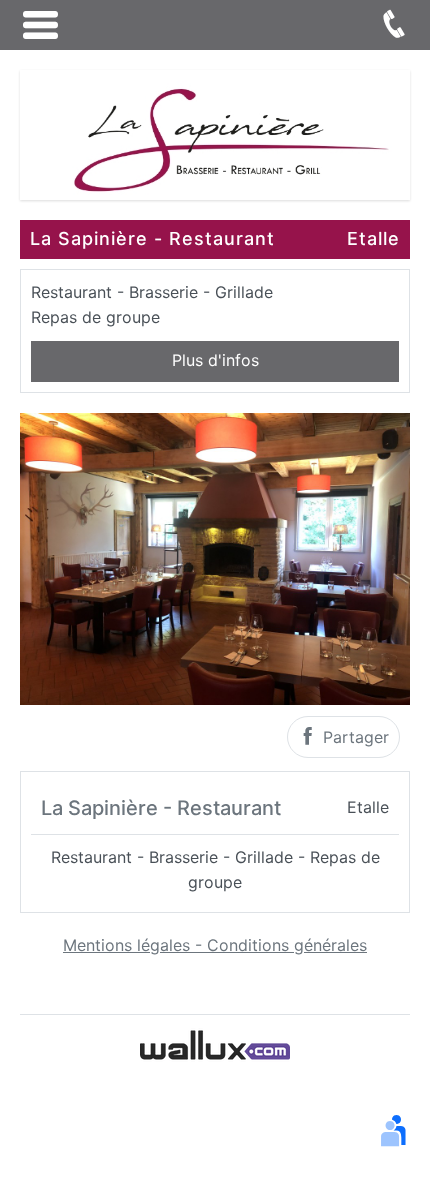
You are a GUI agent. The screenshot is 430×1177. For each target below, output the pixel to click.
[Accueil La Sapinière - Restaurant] (215, 133)
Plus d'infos (215, 360)
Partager (353, 737)
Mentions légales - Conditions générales (215, 945)
